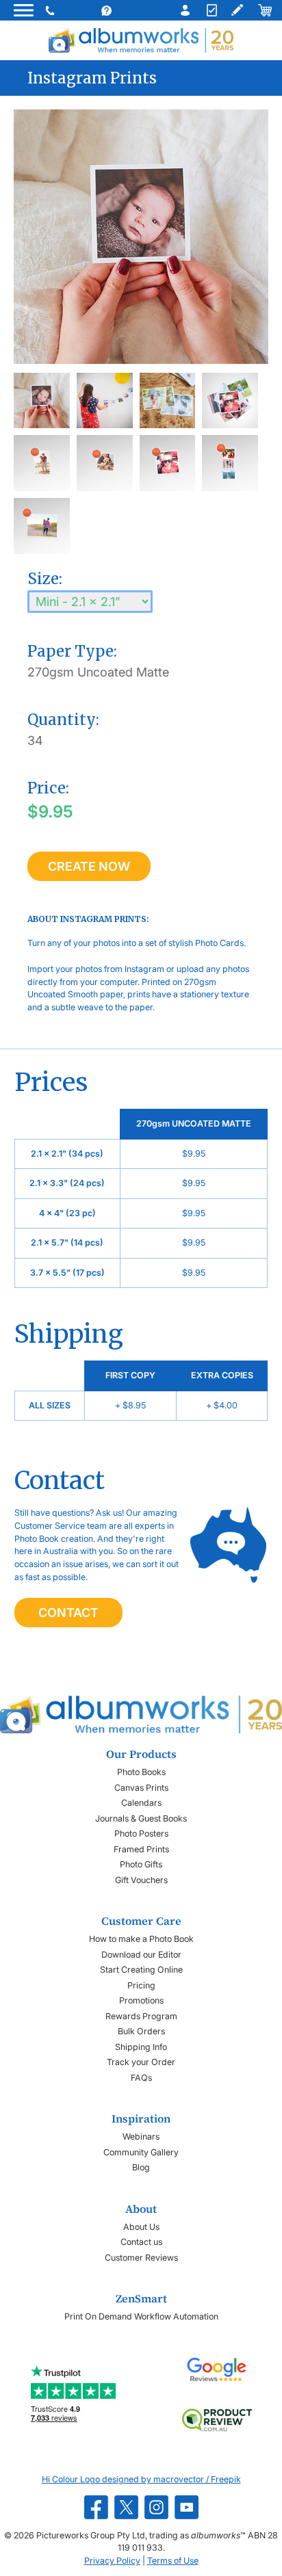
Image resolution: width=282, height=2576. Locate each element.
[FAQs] (120, 10)
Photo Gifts (141, 1864)
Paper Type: (72, 651)
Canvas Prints (141, 1788)
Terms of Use (173, 2561)
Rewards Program (141, 2016)
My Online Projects (237, 10)
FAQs (141, 2078)
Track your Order (141, 2062)
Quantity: (63, 720)
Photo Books (141, 1772)
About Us (141, 2227)
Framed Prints (141, 1849)
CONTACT (68, 1613)
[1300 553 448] (52, 10)
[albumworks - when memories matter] (141, 40)
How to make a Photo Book (141, 1939)
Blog (141, 2167)
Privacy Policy (112, 2561)
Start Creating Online (141, 1970)
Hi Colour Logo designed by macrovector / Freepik (141, 2479)
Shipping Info (141, 2047)
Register (209, 10)
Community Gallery (141, 2152)
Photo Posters (141, 1834)
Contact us (141, 2242)
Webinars (141, 2137)
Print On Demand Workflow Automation (141, 2316)
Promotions (141, 2000)
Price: (48, 788)
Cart (264, 10)
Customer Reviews (141, 2258)
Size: (45, 579)
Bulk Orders (141, 2031)
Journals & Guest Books (141, 1818)
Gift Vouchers (141, 1880)
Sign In (182, 10)
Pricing (141, 1985)
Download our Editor (141, 1955)
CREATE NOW (89, 866)
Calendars (141, 1803)
